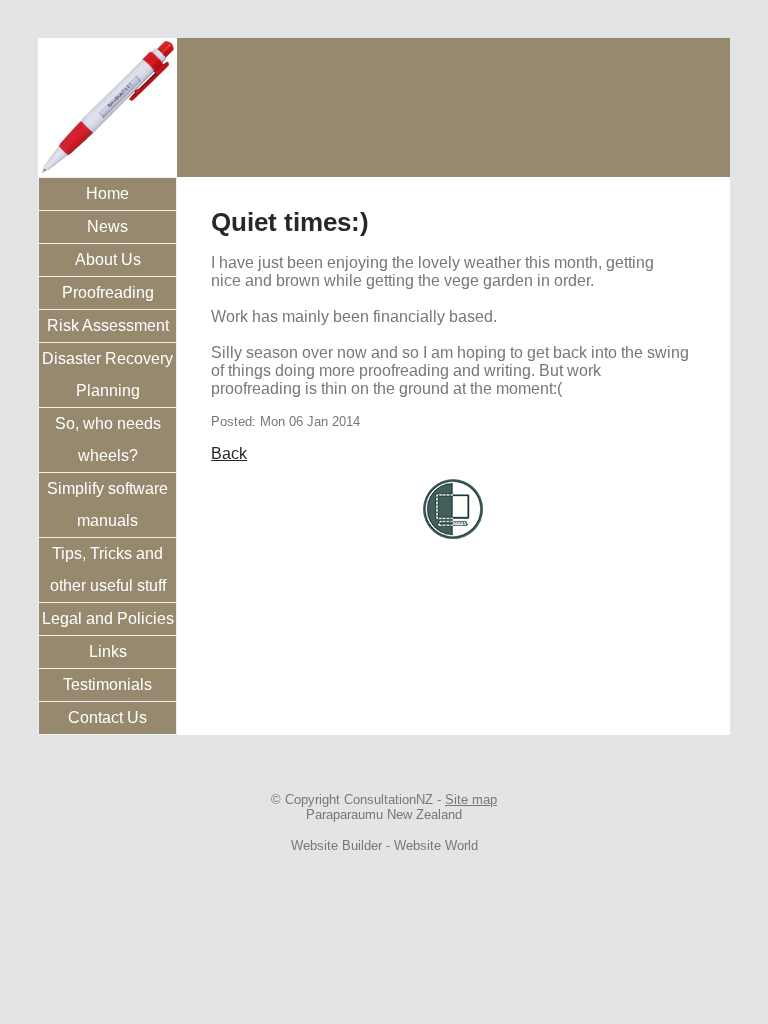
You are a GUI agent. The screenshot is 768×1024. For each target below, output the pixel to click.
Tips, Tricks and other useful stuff (108, 569)
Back (229, 453)
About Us (108, 259)
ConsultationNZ (388, 799)
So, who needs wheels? (108, 439)
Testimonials (107, 684)
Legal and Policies (108, 618)
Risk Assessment (108, 325)
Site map (471, 799)
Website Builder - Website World (384, 845)
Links (108, 651)
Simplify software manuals (107, 504)
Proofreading (108, 292)
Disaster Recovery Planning (107, 374)
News (107, 226)
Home (107, 193)
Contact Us (107, 717)
